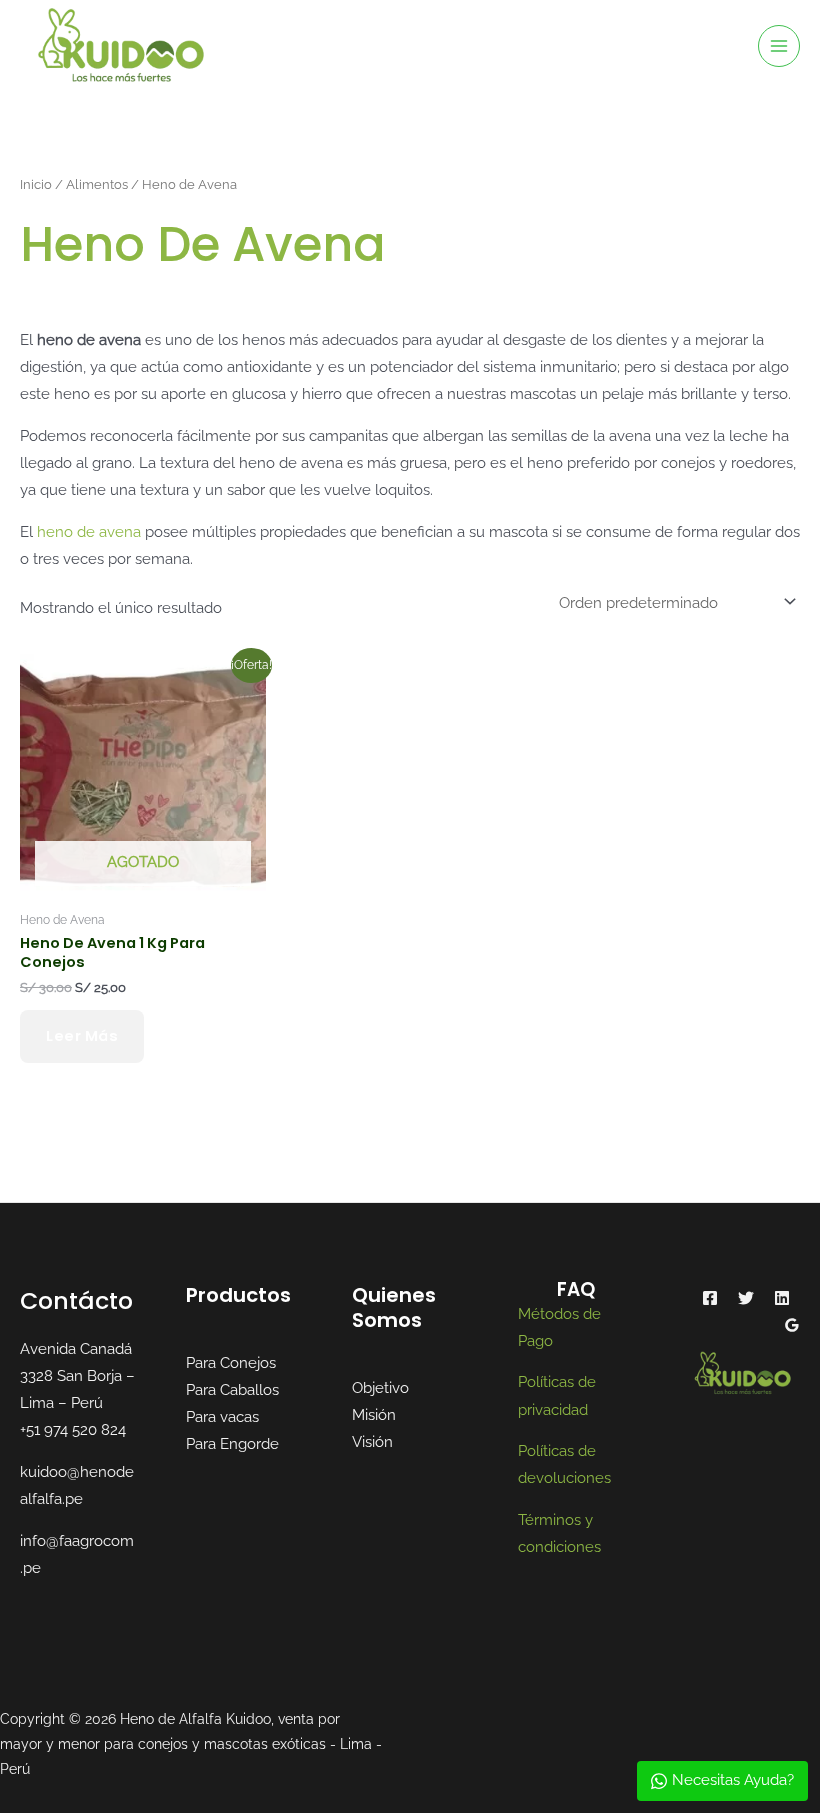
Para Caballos (232, 1389)
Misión (374, 1414)
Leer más (82, 1036)
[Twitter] (746, 1298)
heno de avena (89, 531)
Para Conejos (231, 1362)
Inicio (36, 184)
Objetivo (380, 1387)
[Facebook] (710, 1298)
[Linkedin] (782, 1298)
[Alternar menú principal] (779, 46)
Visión (372, 1441)
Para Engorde (232, 1443)
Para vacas (222, 1416)
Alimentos (97, 184)
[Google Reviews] (792, 1325)
